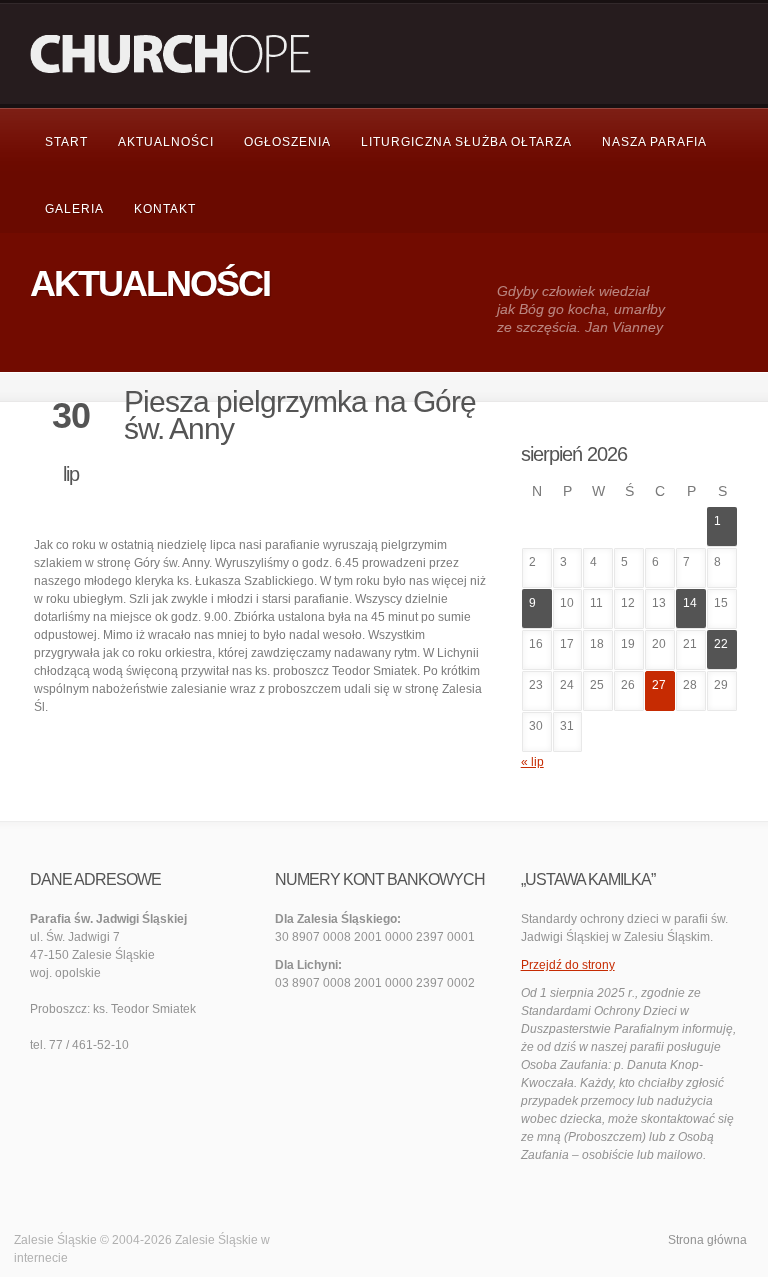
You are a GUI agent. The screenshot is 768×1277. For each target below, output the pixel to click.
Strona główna (707, 1240)
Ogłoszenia (287, 142)
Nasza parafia (654, 142)
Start (66, 142)
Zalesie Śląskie (216, 1240)
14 (690, 603)
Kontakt (165, 209)
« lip (532, 762)
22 (721, 644)
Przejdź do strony (568, 965)
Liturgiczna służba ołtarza (466, 142)
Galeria (74, 209)
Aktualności (166, 142)
